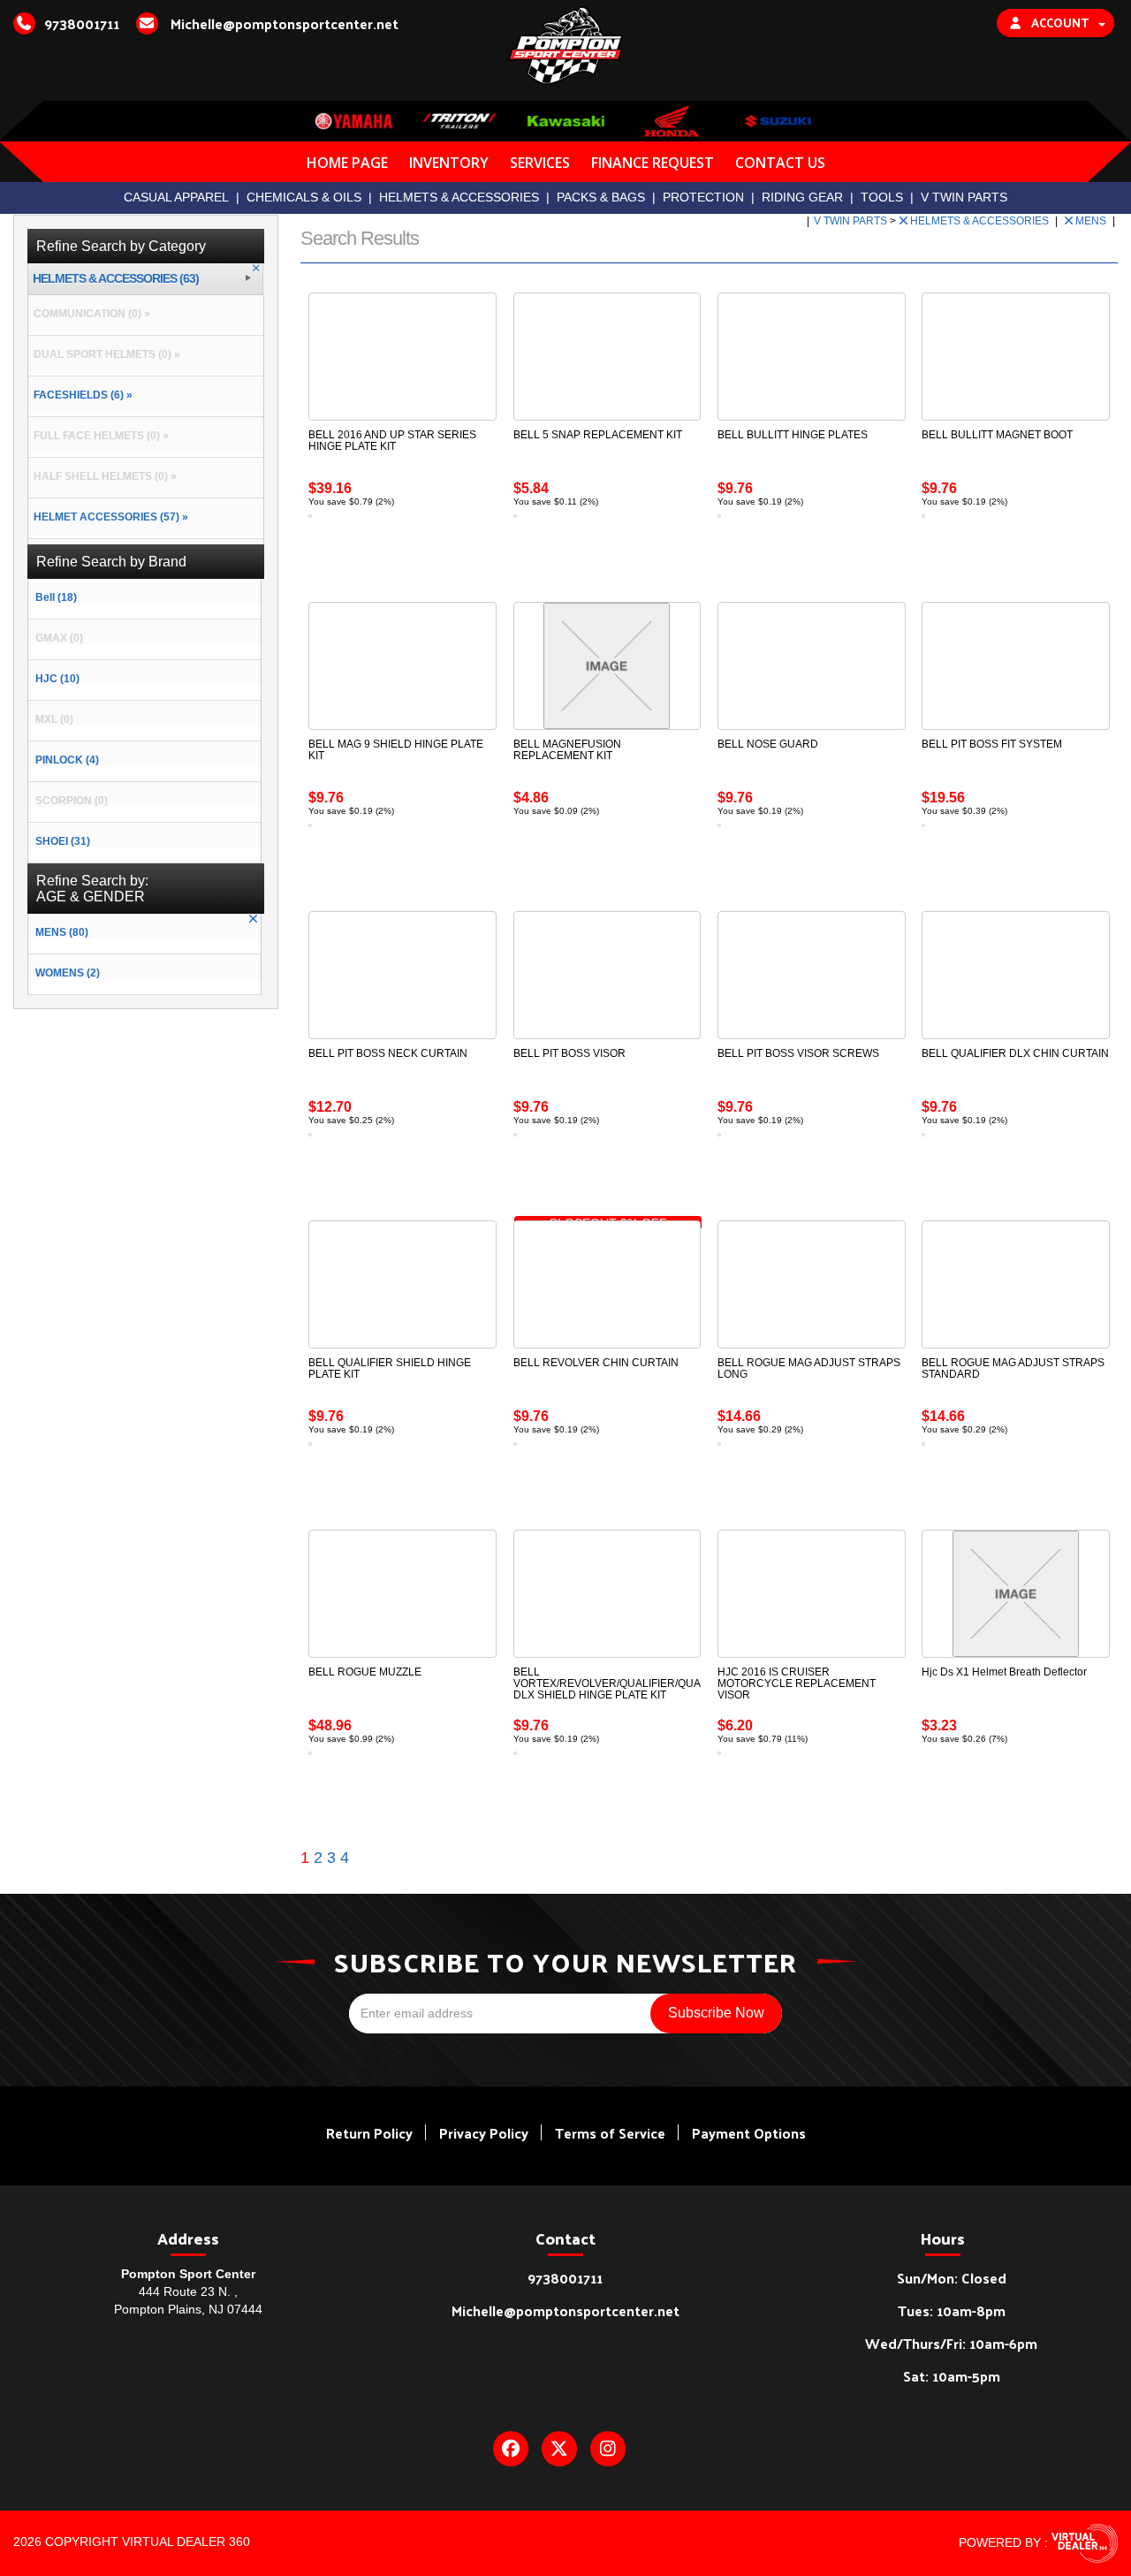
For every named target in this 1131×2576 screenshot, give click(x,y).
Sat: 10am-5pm (952, 2376)
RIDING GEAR (802, 197)
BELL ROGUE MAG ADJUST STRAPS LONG (809, 1368)
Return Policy (369, 2133)
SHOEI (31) (63, 841)
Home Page (347, 163)
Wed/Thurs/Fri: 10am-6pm (951, 2343)
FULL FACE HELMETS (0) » (99, 436)
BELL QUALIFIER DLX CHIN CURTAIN (1015, 1053)
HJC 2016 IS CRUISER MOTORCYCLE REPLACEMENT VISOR (797, 1683)
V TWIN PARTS (964, 197)
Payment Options (749, 2133)
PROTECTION (703, 197)
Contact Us (780, 163)
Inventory (449, 163)
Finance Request (653, 163)
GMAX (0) (59, 638)
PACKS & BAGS (601, 197)
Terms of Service (610, 2133)
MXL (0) (54, 719)
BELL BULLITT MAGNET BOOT (997, 435)
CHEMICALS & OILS (304, 197)
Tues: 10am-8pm (952, 2310)
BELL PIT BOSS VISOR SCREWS (798, 1053)
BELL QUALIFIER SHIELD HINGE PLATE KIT (390, 1368)
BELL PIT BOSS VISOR (569, 1053)
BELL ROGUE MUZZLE (365, 1672)
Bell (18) (56, 597)
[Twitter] (559, 2449)
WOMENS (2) (68, 973)
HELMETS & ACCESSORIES (459, 197)
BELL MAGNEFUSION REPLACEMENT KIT (567, 750)
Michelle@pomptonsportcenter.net (565, 2310)
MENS (1092, 221)
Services (540, 163)
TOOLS (882, 197)
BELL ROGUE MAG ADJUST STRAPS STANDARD (1013, 1368)
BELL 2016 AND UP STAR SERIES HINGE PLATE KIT (392, 441)
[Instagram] (608, 2449)
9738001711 (565, 2278)
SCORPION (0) (72, 801)
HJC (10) (57, 679)
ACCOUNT (1060, 23)
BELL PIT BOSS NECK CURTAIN (388, 1053)
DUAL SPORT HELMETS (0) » (104, 354)
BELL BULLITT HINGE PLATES (793, 435)
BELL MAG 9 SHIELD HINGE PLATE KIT (396, 750)
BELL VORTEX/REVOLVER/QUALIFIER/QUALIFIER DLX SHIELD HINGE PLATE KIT (623, 1683)
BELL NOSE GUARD (768, 744)
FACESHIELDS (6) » (80, 395)
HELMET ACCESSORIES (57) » (108, 517)
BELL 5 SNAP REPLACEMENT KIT (598, 435)
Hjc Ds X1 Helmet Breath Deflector (1004, 1672)
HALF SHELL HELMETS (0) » (102, 476)
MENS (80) (62, 932)
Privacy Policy (484, 2133)
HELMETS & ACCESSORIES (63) (116, 279)
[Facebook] (511, 2449)
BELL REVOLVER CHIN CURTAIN (596, 1363)
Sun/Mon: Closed (952, 2278)
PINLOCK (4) (67, 760)
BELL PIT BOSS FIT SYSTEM (992, 744)
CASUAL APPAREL (176, 197)
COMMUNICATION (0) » (89, 314)
